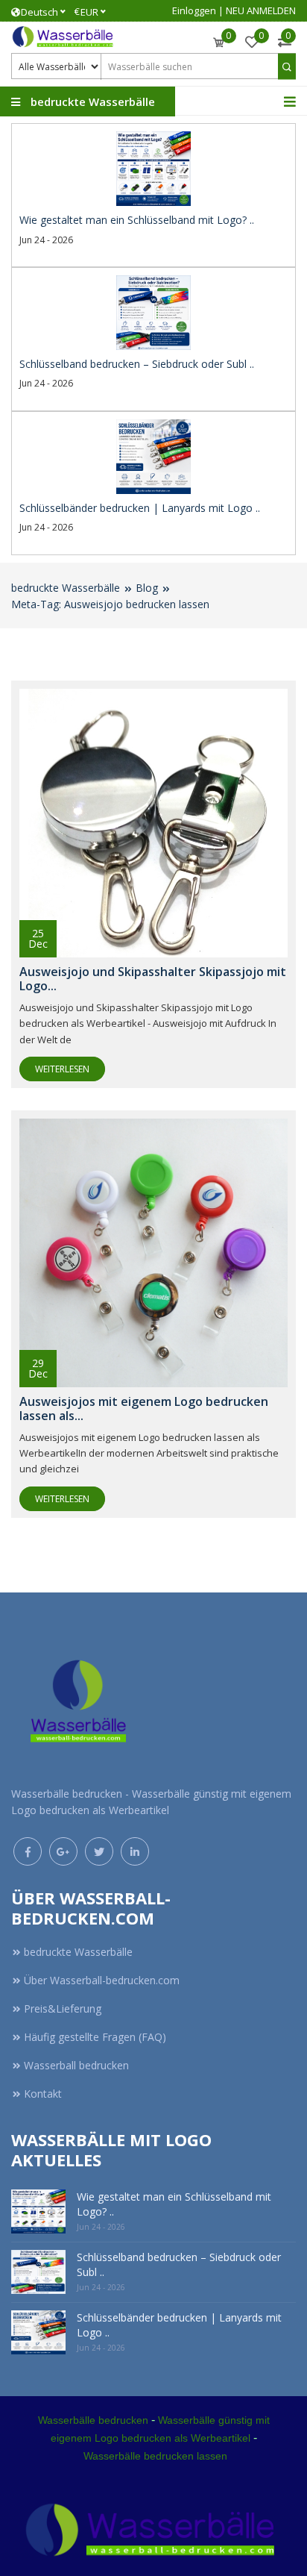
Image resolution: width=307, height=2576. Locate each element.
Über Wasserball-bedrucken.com (102, 1980)
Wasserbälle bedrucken (93, 2420)
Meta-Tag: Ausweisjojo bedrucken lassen (110, 604)
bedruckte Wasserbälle (66, 588)
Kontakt (43, 2094)
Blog (147, 588)
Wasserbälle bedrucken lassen (155, 2456)
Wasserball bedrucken (76, 2065)
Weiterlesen (62, 1069)
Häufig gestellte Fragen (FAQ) (95, 2037)
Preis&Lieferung (63, 2008)
